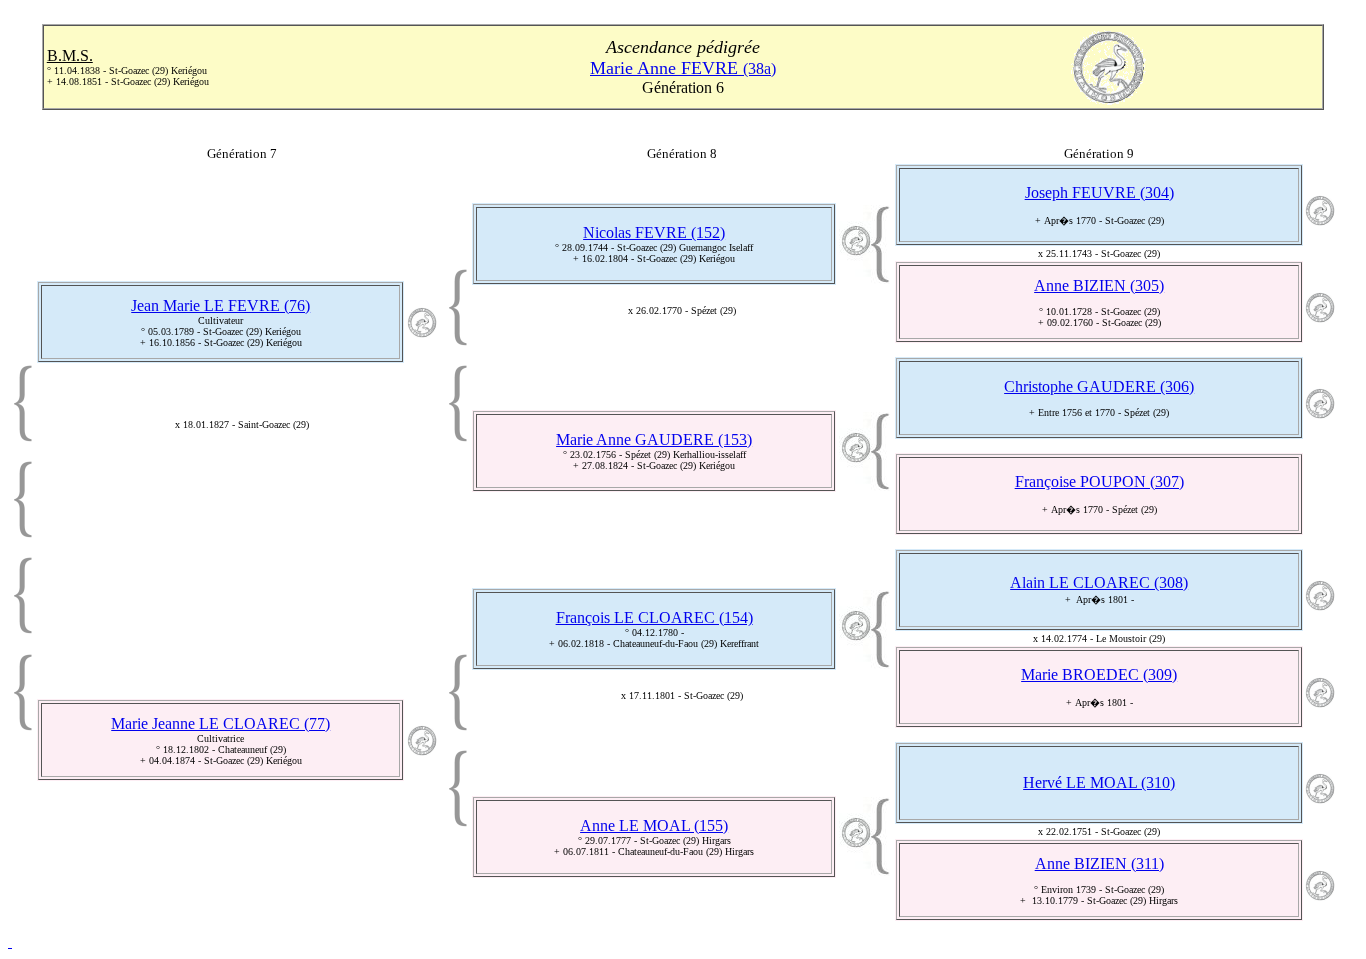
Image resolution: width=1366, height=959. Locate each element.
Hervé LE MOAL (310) (1099, 782)
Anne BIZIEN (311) (1099, 863)
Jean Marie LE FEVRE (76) (220, 305)
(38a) (683, 68)
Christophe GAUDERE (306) (1099, 386)
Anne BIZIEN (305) (1099, 285)
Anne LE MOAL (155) (654, 825)
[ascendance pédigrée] (422, 332)
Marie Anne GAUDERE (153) (654, 439)
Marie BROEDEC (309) (1099, 674)
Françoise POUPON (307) (1099, 481)
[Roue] (10, 941)
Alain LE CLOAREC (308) (1099, 582)
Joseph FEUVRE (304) (1099, 192)
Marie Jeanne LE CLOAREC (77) (220, 723)
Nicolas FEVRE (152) (654, 232)
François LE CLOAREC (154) (654, 617)
